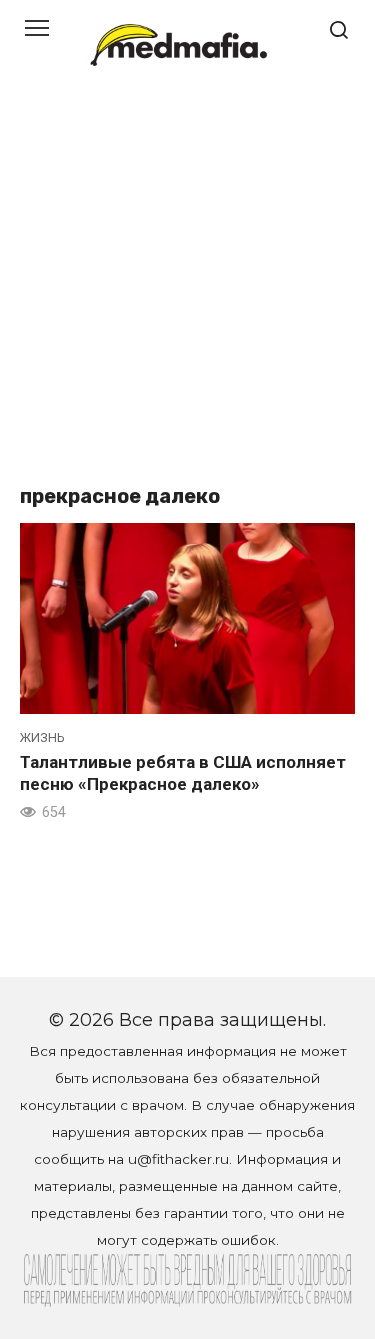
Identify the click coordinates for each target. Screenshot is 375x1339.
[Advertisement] (187, 287)
